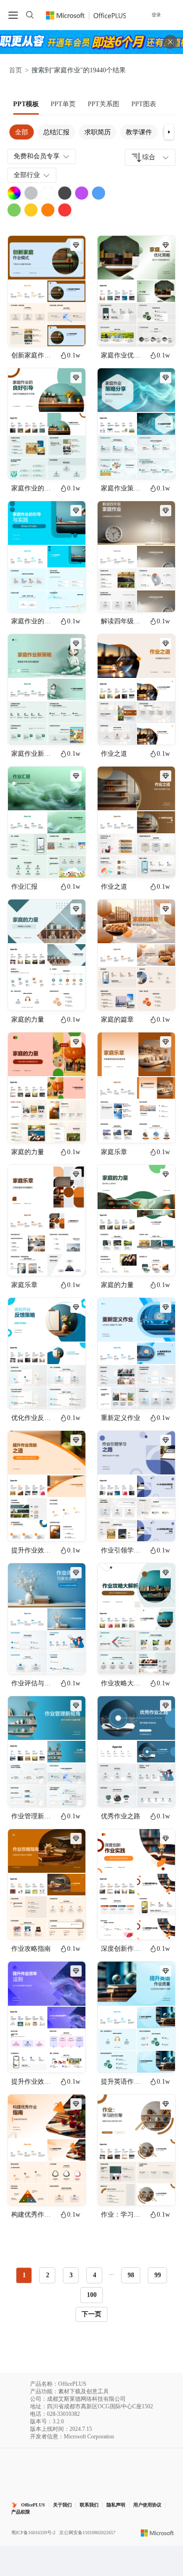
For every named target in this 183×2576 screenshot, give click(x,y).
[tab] (26, 104)
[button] (169, 132)
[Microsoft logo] (157, 2532)
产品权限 (21, 2512)
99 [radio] (158, 2275)
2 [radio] (48, 2275)
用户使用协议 (147, 2505)
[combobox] (150, 157)
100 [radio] (92, 2295)
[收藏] (48, 331)
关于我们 (62, 2505)
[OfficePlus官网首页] (86, 15)
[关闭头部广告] (170, 42)
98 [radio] (131, 2275)
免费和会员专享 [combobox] (37, 156)
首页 (15, 70)
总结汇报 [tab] (56, 132)
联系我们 (89, 2505)
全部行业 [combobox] (27, 175)
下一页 (91, 2314)
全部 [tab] (22, 132)
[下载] (70, 331)
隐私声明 (116, 2505)
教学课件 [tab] (139, 132)
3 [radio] (71, 2275)
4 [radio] (95, 2275)
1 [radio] (24, 2275)
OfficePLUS (33, 2505)
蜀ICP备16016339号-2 (33, 2533)
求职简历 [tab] (98, 132)
